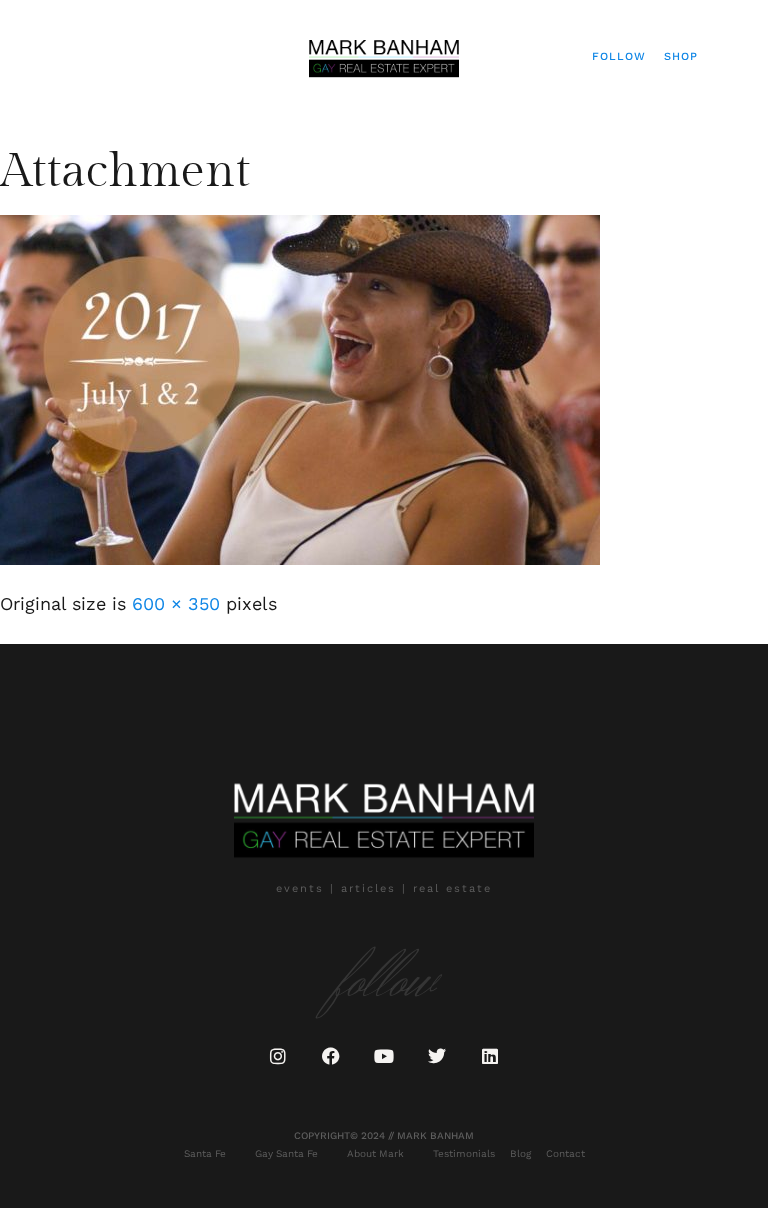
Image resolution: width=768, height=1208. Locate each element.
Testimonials (464, 1153)
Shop (681, 56)
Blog (520, 1153)
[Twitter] (437, 1056)
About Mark (375, 1153)
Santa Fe (205, 1153)
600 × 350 (176, 603)
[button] (46, 56)
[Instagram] (278, 1056)
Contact (565, 1153)
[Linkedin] (490, 1056)
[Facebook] (331, 1056)
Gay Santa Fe (286, 1153)
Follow (619, 56)
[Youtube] (384, 1056)
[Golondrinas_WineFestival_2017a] (300, 558)
